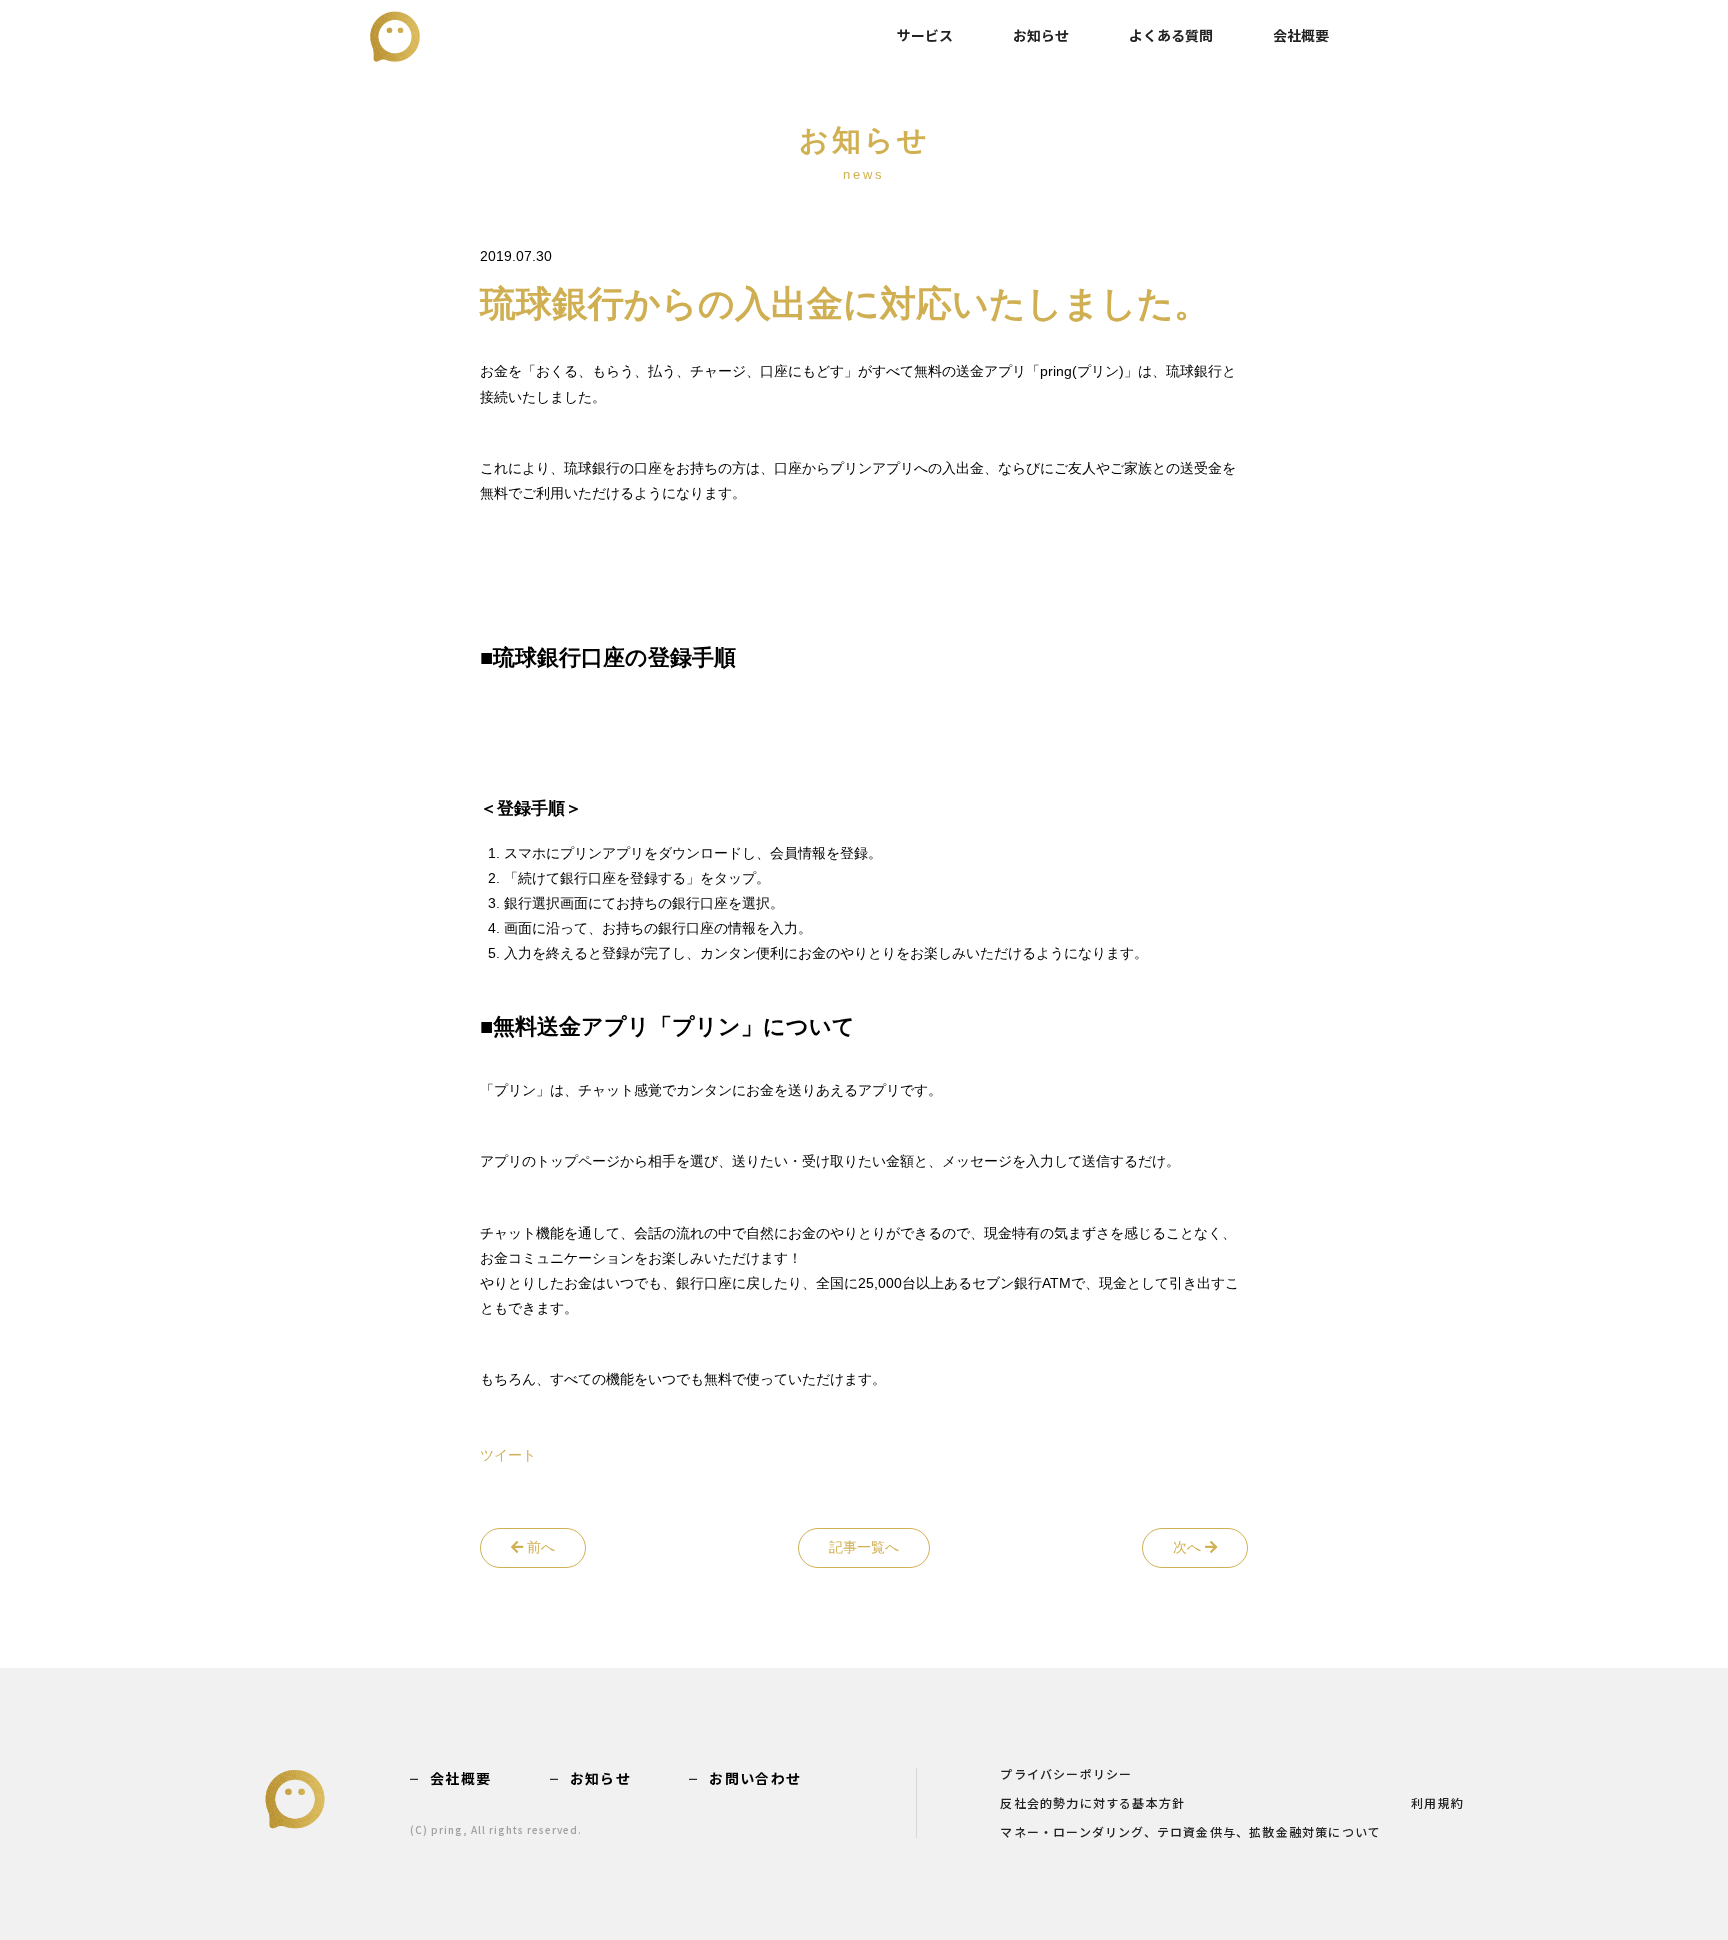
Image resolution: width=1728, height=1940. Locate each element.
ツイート (508, 1455)
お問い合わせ (755, 1778)
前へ (539, 1547)
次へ (1189, 1547)
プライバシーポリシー (1066, 1775)
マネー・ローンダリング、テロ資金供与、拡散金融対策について (1190, 1833)
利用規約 (1437, 1804)
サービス (925, 35)
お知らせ (1041, 35)
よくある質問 (1171, 35)
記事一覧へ (864, 1547)
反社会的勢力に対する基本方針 (1092, 1804)
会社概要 (1301, 35)
